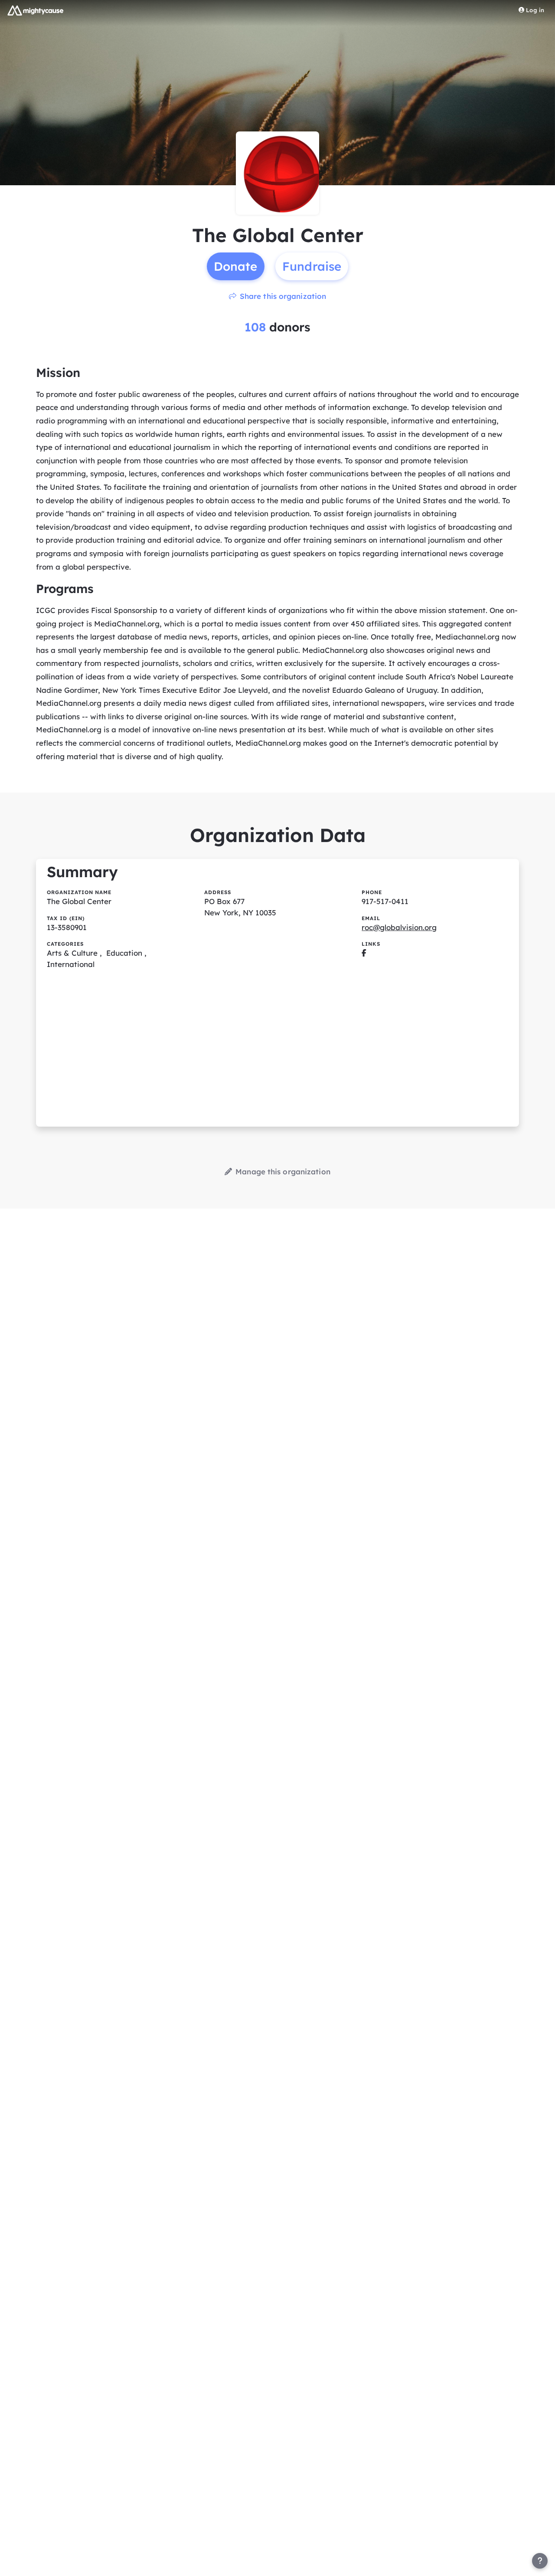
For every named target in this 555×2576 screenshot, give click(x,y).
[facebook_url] (364, 953)
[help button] (540, 2561)
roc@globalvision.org (399, 927)
